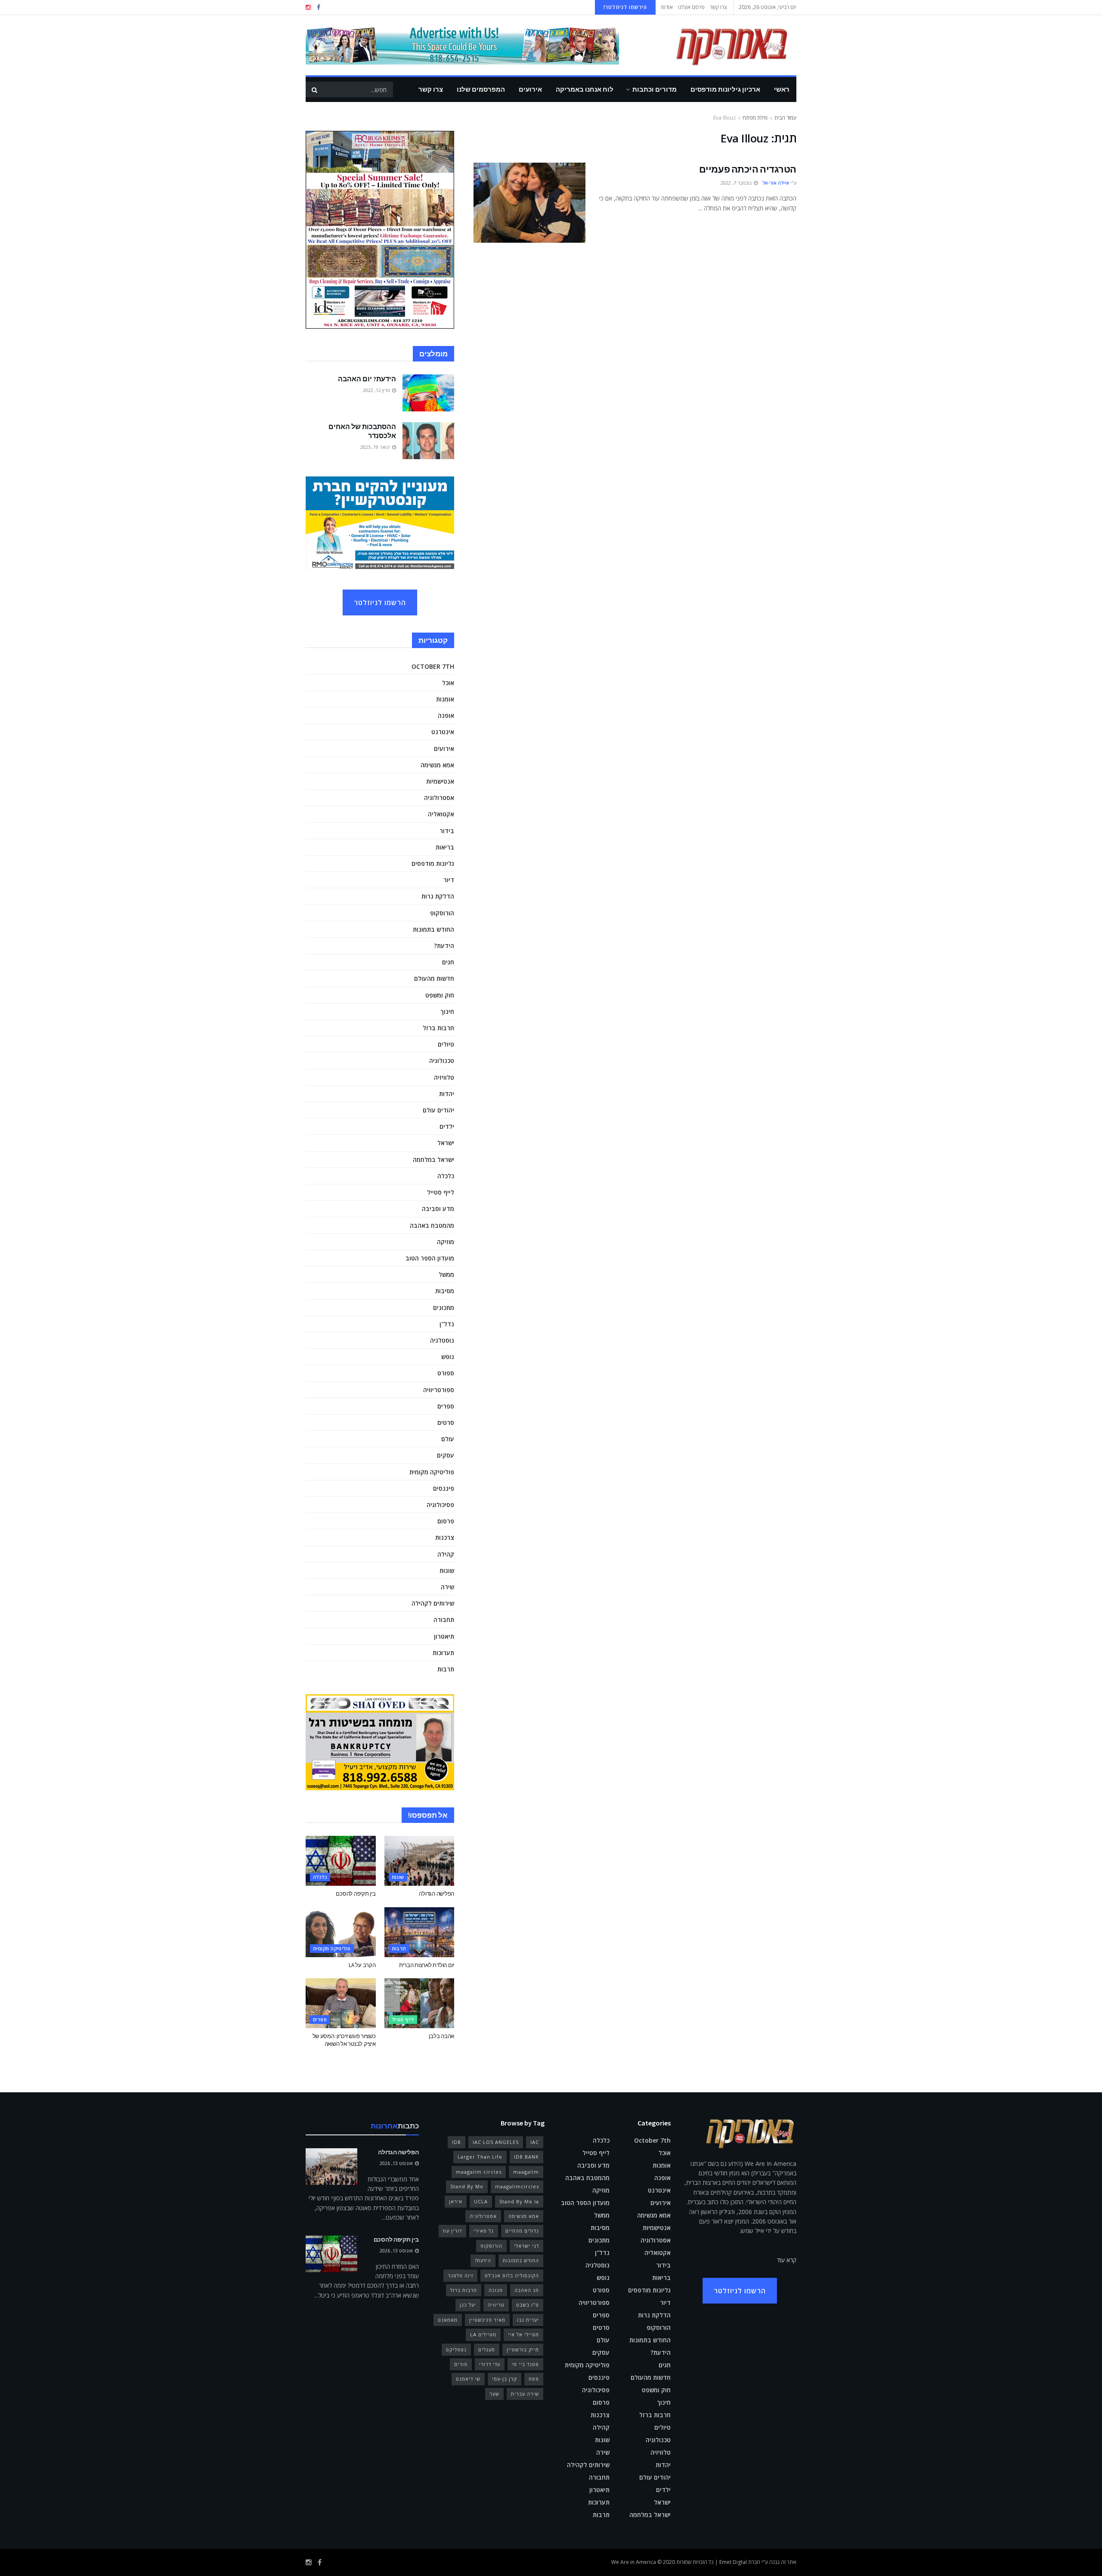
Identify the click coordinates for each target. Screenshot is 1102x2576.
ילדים (447, 1126)
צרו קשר (718, 7)
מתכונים (444, 1308)
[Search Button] (314, 90)
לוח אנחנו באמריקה (585, 89)
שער (494, 2394)
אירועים (530, 89)
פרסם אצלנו (691, 7)
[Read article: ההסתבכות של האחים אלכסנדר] (428, 441)
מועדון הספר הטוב (430, 1258)
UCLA (481, 2201)
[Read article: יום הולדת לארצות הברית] (419, 1932)
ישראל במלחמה (433, 1160)
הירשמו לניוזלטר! (625, 7)
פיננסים (444, 1488)
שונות (447, 1571)
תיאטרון (444, 1636)
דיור (449, 880)
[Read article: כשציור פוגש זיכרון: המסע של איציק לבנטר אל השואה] (341, 2003)
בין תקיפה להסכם (356, 1894)
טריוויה (496, 2305)
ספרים (446, 1406)
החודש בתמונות (433, 929)
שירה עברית (525, 2394)
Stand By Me (467, 2186)
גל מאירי (484, 2231)
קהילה (446, 1554)
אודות (667, 7)
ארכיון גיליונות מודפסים (725, 89)
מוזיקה (446, 1242)
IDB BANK (526, 2157)
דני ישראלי (526, 2246)
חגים (448, 962)
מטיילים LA (483, 2334)
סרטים (446, 1422)
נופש (448, 1357)
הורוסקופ (442, 913)
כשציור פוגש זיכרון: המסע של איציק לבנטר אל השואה (344, 2040)
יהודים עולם (438, 1110)
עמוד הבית (785, 118)
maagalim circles (479, 2172)
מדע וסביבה (438, 1209)
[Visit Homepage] (719, 45)
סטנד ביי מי (525, 2364)
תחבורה (444, 1620)
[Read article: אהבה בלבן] (419, 2003)
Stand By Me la (519, 2201)
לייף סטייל (441, 1192)
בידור (447, 831)
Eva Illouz (724, 118)
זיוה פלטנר (460, 2275)
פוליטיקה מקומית (432, 1472)
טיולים (446, 1044)
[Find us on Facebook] (319, 8)
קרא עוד (787, 2260)
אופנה (446, 715)
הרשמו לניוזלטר (380, 602)
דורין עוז (452, 2231)
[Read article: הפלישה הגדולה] (419, 1861)
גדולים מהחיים (522, 2231)
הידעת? (444, 946)
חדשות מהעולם (434, 978)
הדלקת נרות (438, 896)
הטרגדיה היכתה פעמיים (748, 169)
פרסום (446, 1521)
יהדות (447, 1094)
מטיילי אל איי (523, 2334)
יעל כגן (468, 2305)
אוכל (448, 683)
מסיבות (445, 1291)
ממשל (446, 1274)
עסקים (446, 1455)
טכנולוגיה (442, 1061)
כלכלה (446, 1176)
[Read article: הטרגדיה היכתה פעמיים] (529, 203)
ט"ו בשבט (528, 2305)
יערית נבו (528, 2320)
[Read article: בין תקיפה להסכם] (341, 1861)
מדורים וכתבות (655, 89)
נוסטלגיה (442, 1340)
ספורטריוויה (439, 1390)
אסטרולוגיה (439, 798)
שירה (447, 1587)
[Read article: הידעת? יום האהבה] (428, 393)
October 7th (433, 666)
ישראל (446, 1143)
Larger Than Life (480, 2157)
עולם (448, 1439)
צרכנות (445, 1537)
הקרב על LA (362, 1965)
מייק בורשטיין (523, 2349)
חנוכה (496, 2290)
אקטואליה (441, 814)
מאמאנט (448, 2320)
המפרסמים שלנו (481, 89)
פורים (461, 2364)
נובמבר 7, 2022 (737, 183)
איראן (456, 2201)
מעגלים (487, 2349)
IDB (457, 2142)
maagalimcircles (517, 2186)
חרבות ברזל (438, 1028)
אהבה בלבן (441, 2036)
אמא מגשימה (437, 765)
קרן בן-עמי (505, 2379)
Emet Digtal (733, 2562)
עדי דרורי (490, 2364)
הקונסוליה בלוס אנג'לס (512, 2275)
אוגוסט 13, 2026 (397, 2163)
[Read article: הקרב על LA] (341, 1932)
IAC (535, 2142)
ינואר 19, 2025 (376, 447)
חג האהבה (527, 2290)
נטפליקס (456, 2349)
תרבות (446, 1669)
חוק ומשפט (440, 995)
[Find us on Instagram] (308, 8)
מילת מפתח (755, 118)
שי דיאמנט (468, 2379)
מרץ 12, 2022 (377, 390)
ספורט (446, 1373)
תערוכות (443, 1653)
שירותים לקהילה (433, 1603)
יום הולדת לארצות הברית (427, 1965)
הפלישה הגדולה (436, 1894)
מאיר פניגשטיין (487, 2320)
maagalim (526, 2172)
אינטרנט (443, 732)
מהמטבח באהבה (432, 1225)
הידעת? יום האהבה (367, 379)
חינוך (447, 1012)
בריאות (445, 847)
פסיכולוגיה (440, 1505)
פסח (534, 2379)
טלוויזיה (444, 1077)
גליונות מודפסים (433, 863)
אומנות (445, 699)
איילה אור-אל (776, 183)
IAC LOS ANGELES (496, 2142)
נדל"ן (447, 1324)
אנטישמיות (440, 781)
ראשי (782, 89)
